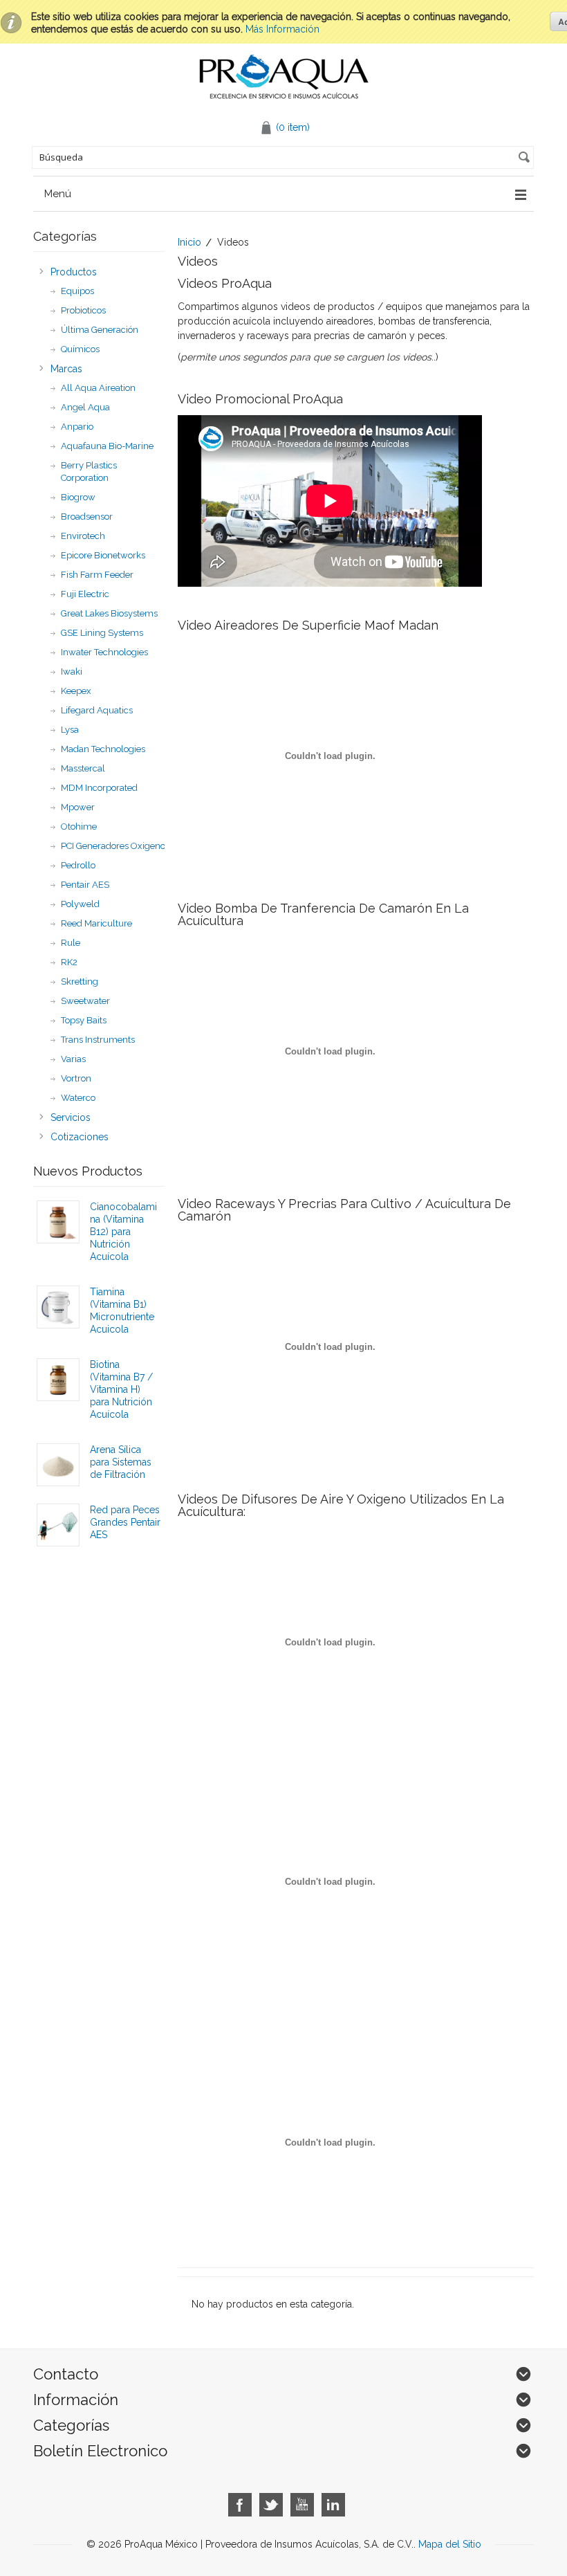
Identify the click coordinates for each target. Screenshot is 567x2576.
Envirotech (83, 536)
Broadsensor (87, 517)
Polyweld (80, 904)
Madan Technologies (103, 749)
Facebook (240, 2505)
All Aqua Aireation (98, 388)
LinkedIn (334, 2505)
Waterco (78, 1098)
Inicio (189, 242)
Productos (74, 272)
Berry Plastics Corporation (89, 472)
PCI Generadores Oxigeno (113, 846)
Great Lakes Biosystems (109, 613)
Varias (73, 1059)
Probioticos (83, 310)
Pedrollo (78, 865)
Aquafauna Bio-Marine (107, 446)
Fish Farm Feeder (97, 575)
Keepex (76, 691)
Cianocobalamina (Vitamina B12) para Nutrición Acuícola (123, 1232)
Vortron (76, 1078)
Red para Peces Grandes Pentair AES (125, 1522)
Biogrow (78, 497)
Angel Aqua (85, 407)
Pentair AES (85, 885)
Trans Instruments (98, 1040)
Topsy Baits (84, 1020)
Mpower (78, 807)
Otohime (79, 826)
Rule (71, 943)
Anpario (77, 427)
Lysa (70, 730)
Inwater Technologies (104, 652)
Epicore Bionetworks (103, 555)
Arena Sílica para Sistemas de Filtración (121, 1462)
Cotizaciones (80, 1137)
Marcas (66, 369)
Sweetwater (85, 1001)
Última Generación (100, 330)
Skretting (80, 981)
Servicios (71, 1117)
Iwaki (72, 672)
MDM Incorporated (99, 788)
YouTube (303, 2505)
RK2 (69, 962)
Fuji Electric (85, 594)
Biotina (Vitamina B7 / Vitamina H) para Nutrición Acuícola (121, 1389)
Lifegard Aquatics (97, 710)
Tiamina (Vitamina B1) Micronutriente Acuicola (122, 1310)
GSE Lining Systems (102, 633)
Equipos (77, 291)
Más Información (282, 29)
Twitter (271, 2505)
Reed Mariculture (96, 923)
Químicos (80, 349)
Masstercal (83, 768)
